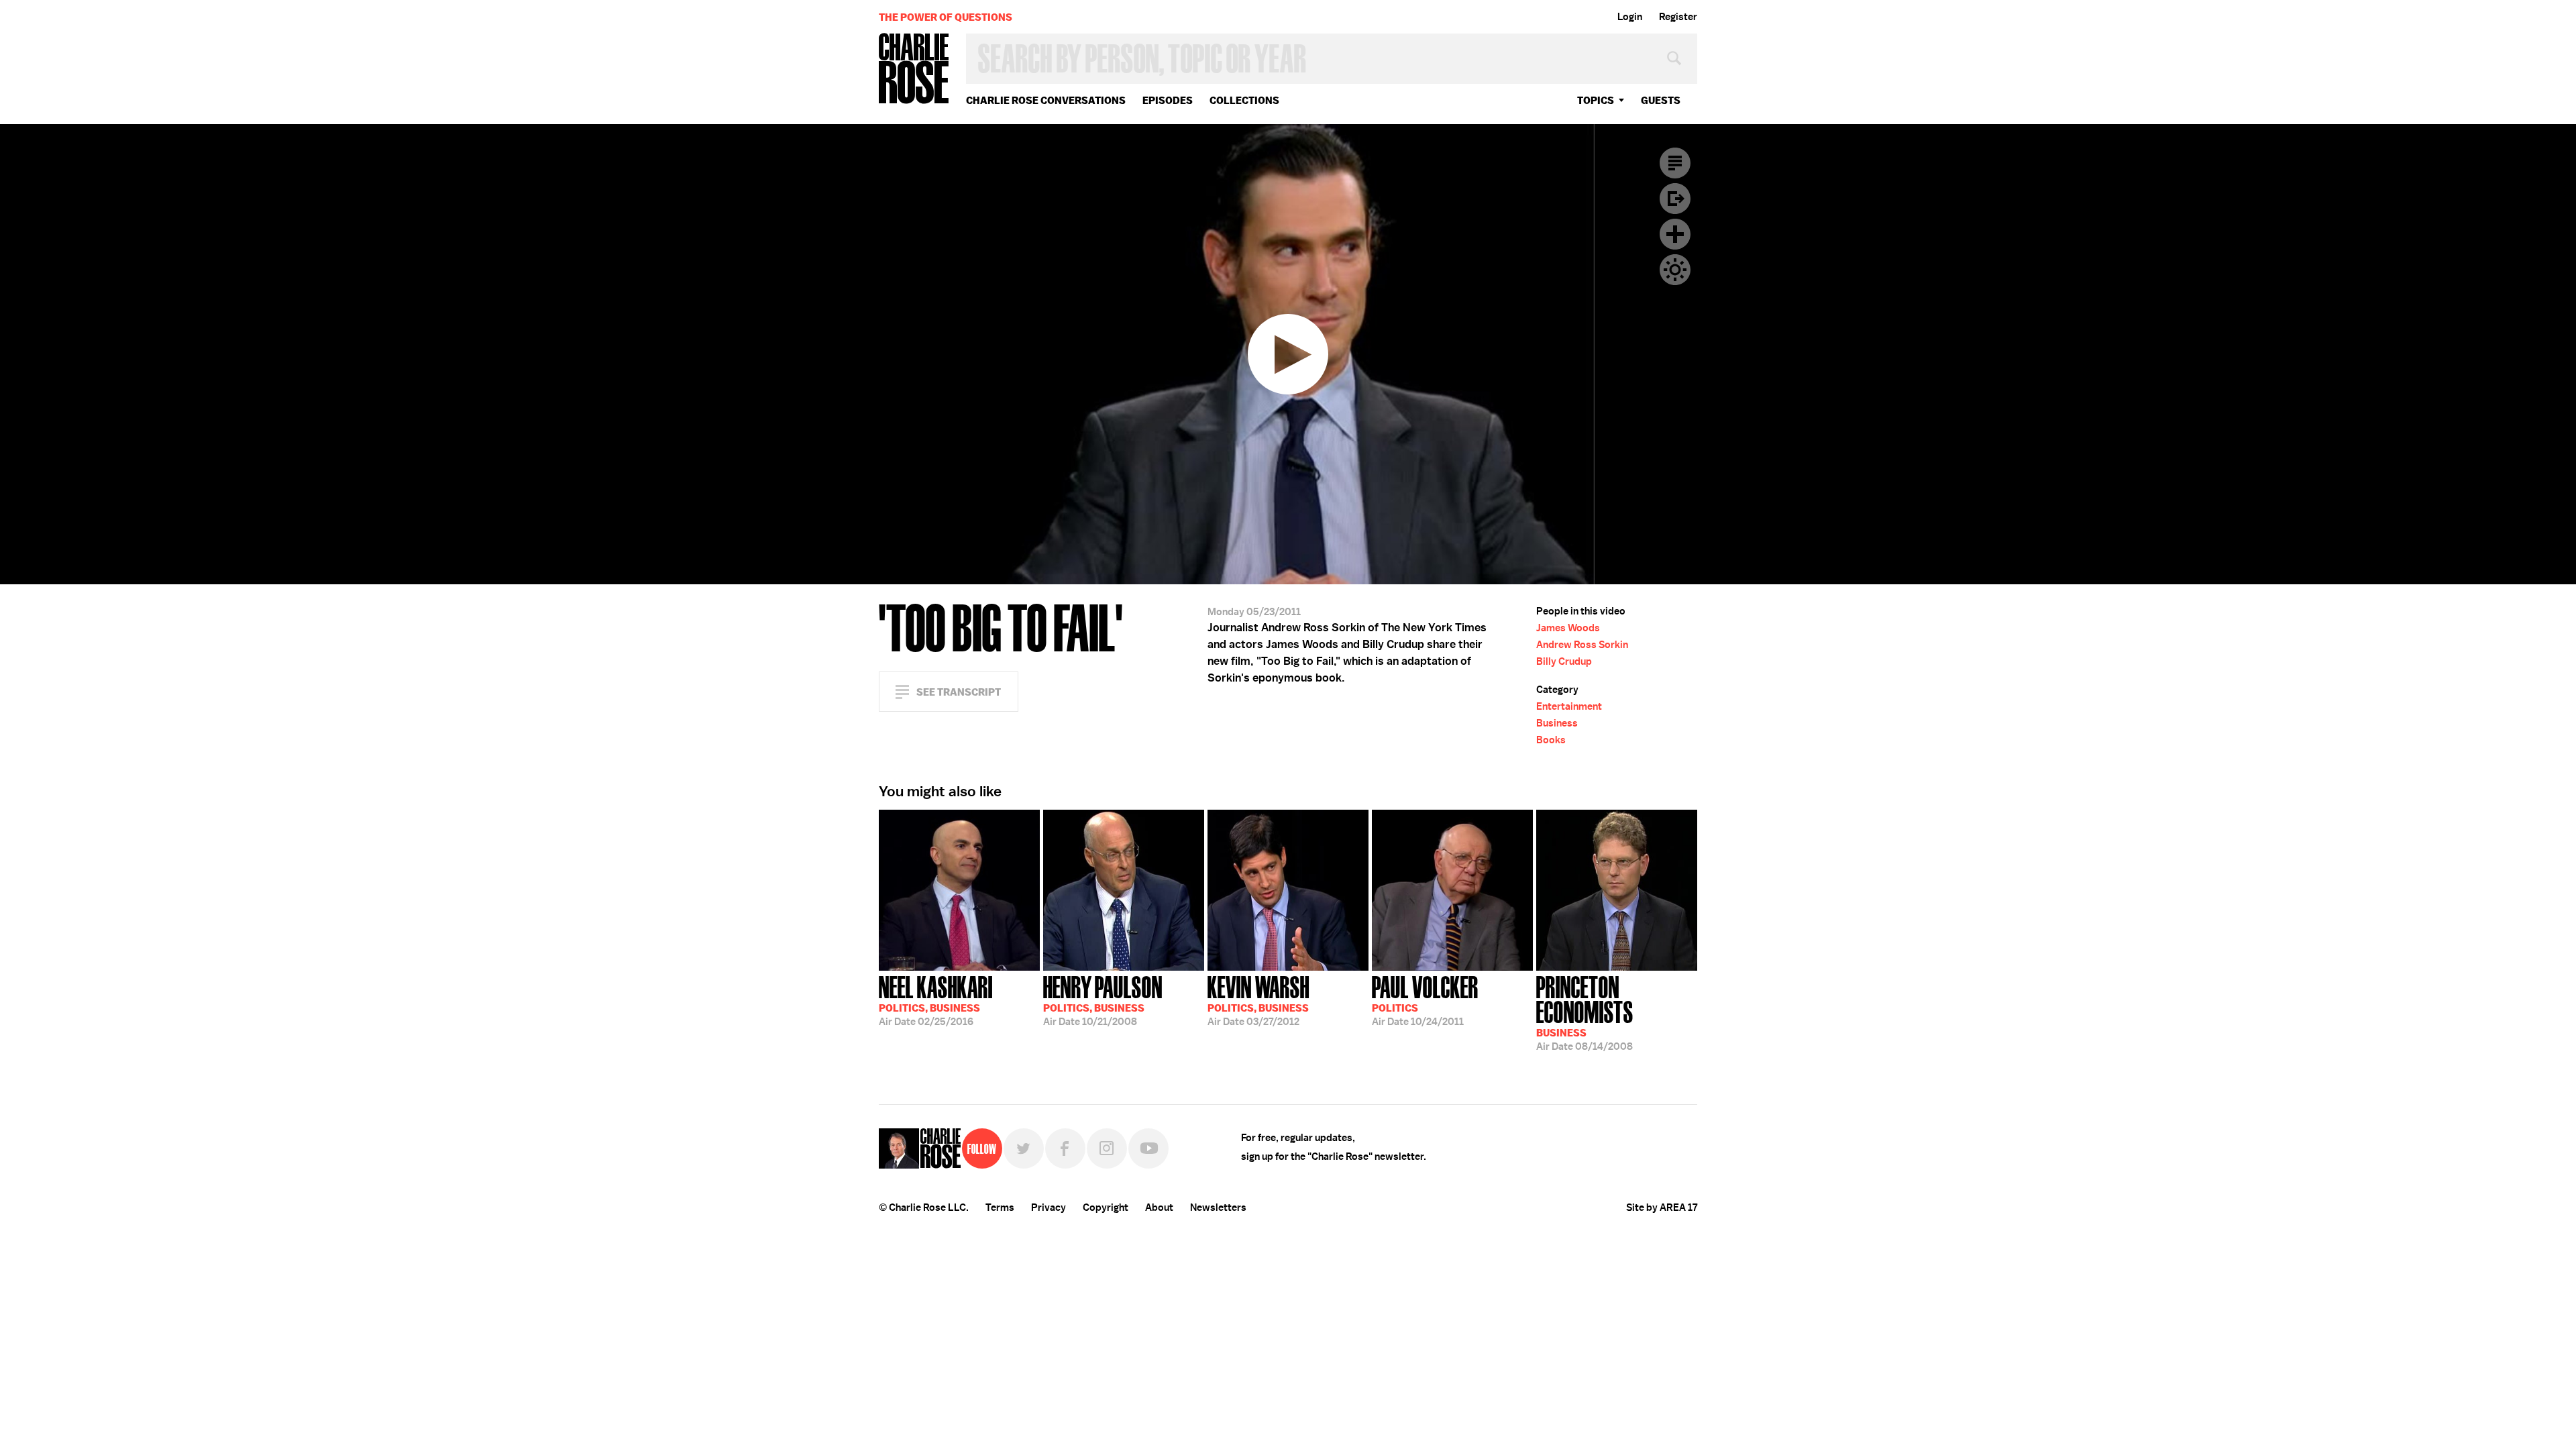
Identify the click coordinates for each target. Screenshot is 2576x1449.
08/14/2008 (1585, 1012)
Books (1551, 740)
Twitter (1024, 1148)
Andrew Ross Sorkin (1582, 645)
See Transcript (959, 692)
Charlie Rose (914, 69)
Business (1557, 723)
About (1159, 1207)
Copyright (1106, 1207)
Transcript (1675, 163)
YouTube (1148, 1148)
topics (1596, 100)
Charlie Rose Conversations (1046, 100)
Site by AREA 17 (1662, 1207)
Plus (1675, 234)
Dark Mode (1675, 270)
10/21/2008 (1103, 1000)
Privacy (1049, 1207)
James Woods (1568, 628)
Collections (1244, 100)
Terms (1000, 1207)
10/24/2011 (1425, 1000)
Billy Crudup (1564, 661)
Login (1630, 17)
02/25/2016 (936, 1000)
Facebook (1065, 1148)
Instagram (1107, 1148)
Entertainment (1569, 706)
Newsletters (1218, 1207)
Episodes (1168, 100)
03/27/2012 (1258, 1000)
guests (1661, 100)
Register (1678, 17)
